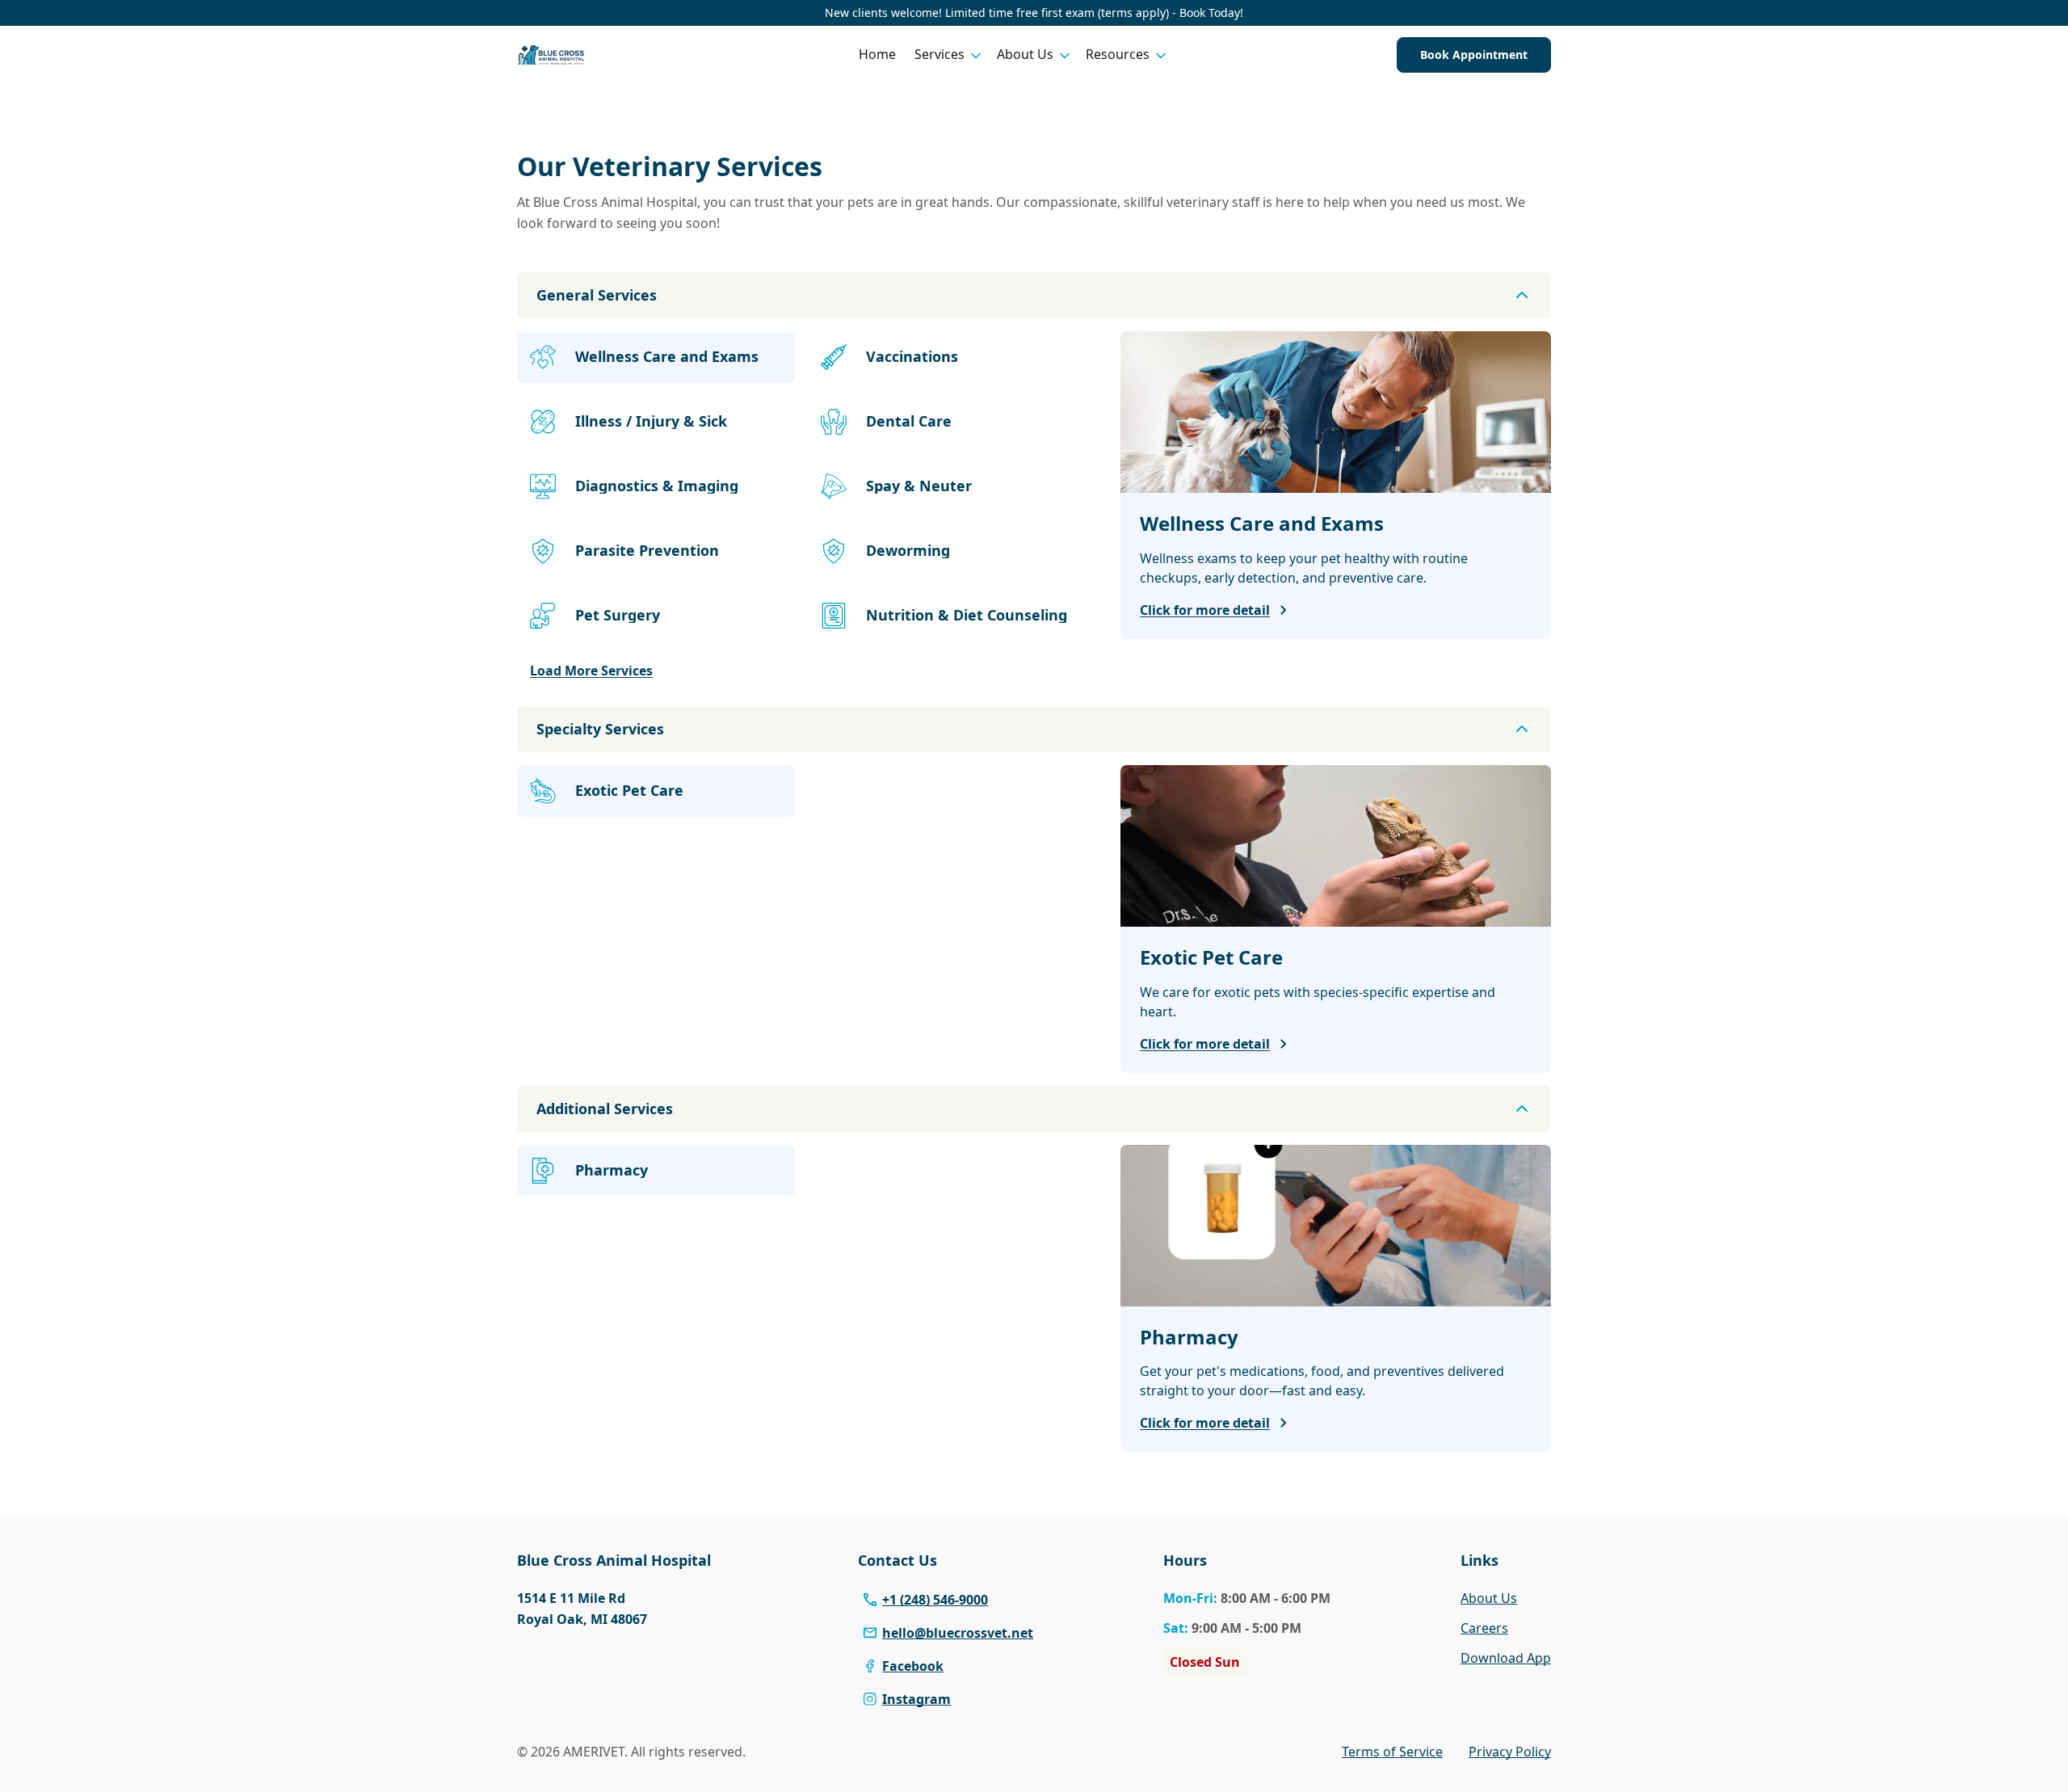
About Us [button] (1025, 54)
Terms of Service (1392, 1752)
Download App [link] (1506, 1658)
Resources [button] (1118, 54)
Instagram (916, 1699)
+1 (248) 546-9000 (935, 1600)
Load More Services (591, 671)
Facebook (913, 1666)
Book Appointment (1474, 55)
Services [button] (939, 54)
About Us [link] (1489, 1598)
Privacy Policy (1510, 1752)
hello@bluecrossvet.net (958, 1633)
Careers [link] (1484, 1628)
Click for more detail (1205, 610)
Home (877, 54)
